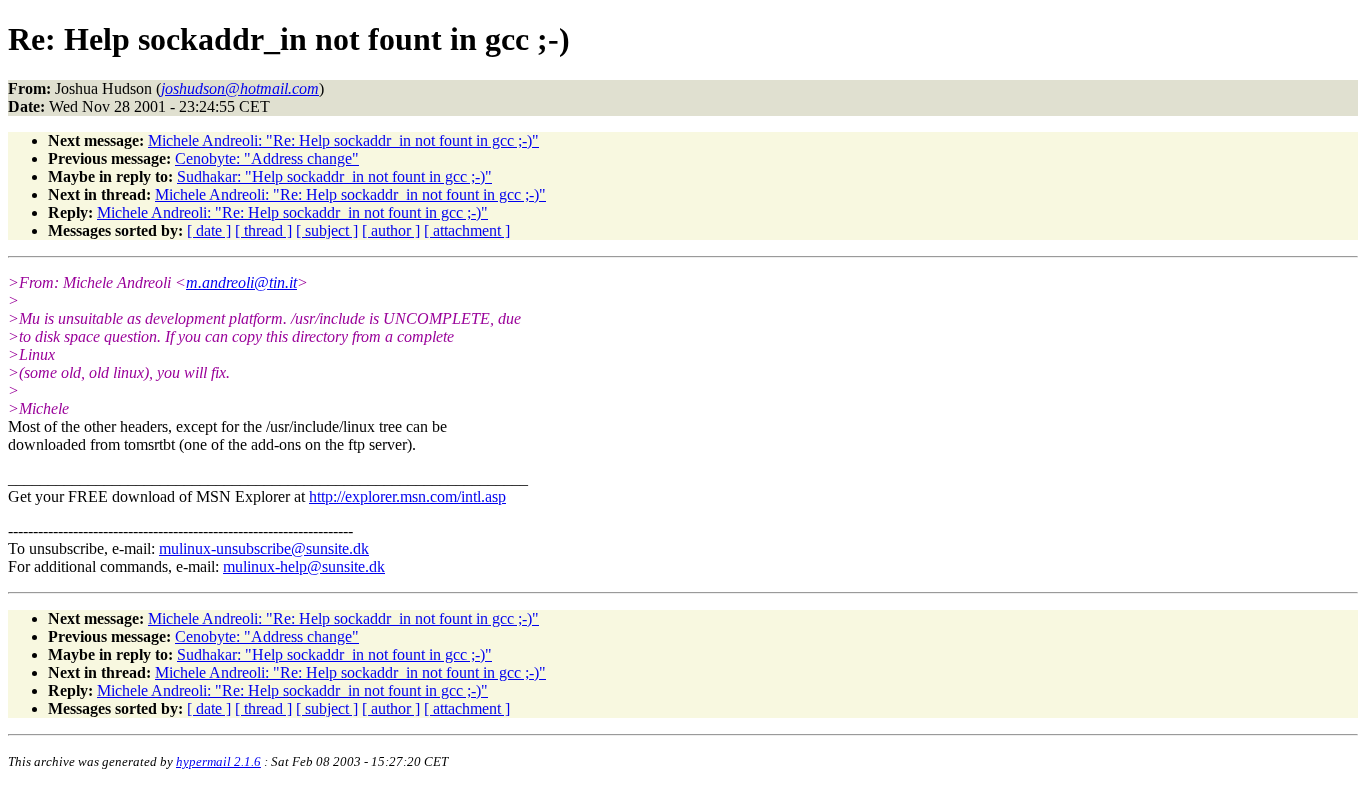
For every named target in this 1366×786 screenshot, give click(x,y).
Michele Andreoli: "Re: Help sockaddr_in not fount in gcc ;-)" (343, 140)
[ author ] (391, 230)
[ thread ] (263, 230)
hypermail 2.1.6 (218, 761)
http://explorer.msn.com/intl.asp (407, 496)
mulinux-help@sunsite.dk (304, 566)
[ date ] (209, 230)
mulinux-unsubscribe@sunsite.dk (264, 548)
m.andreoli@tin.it (241, 282)
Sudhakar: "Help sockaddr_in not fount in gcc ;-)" (334, 176)
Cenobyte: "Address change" (267, 158)
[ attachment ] (467, 230)
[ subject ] (327, 230)
